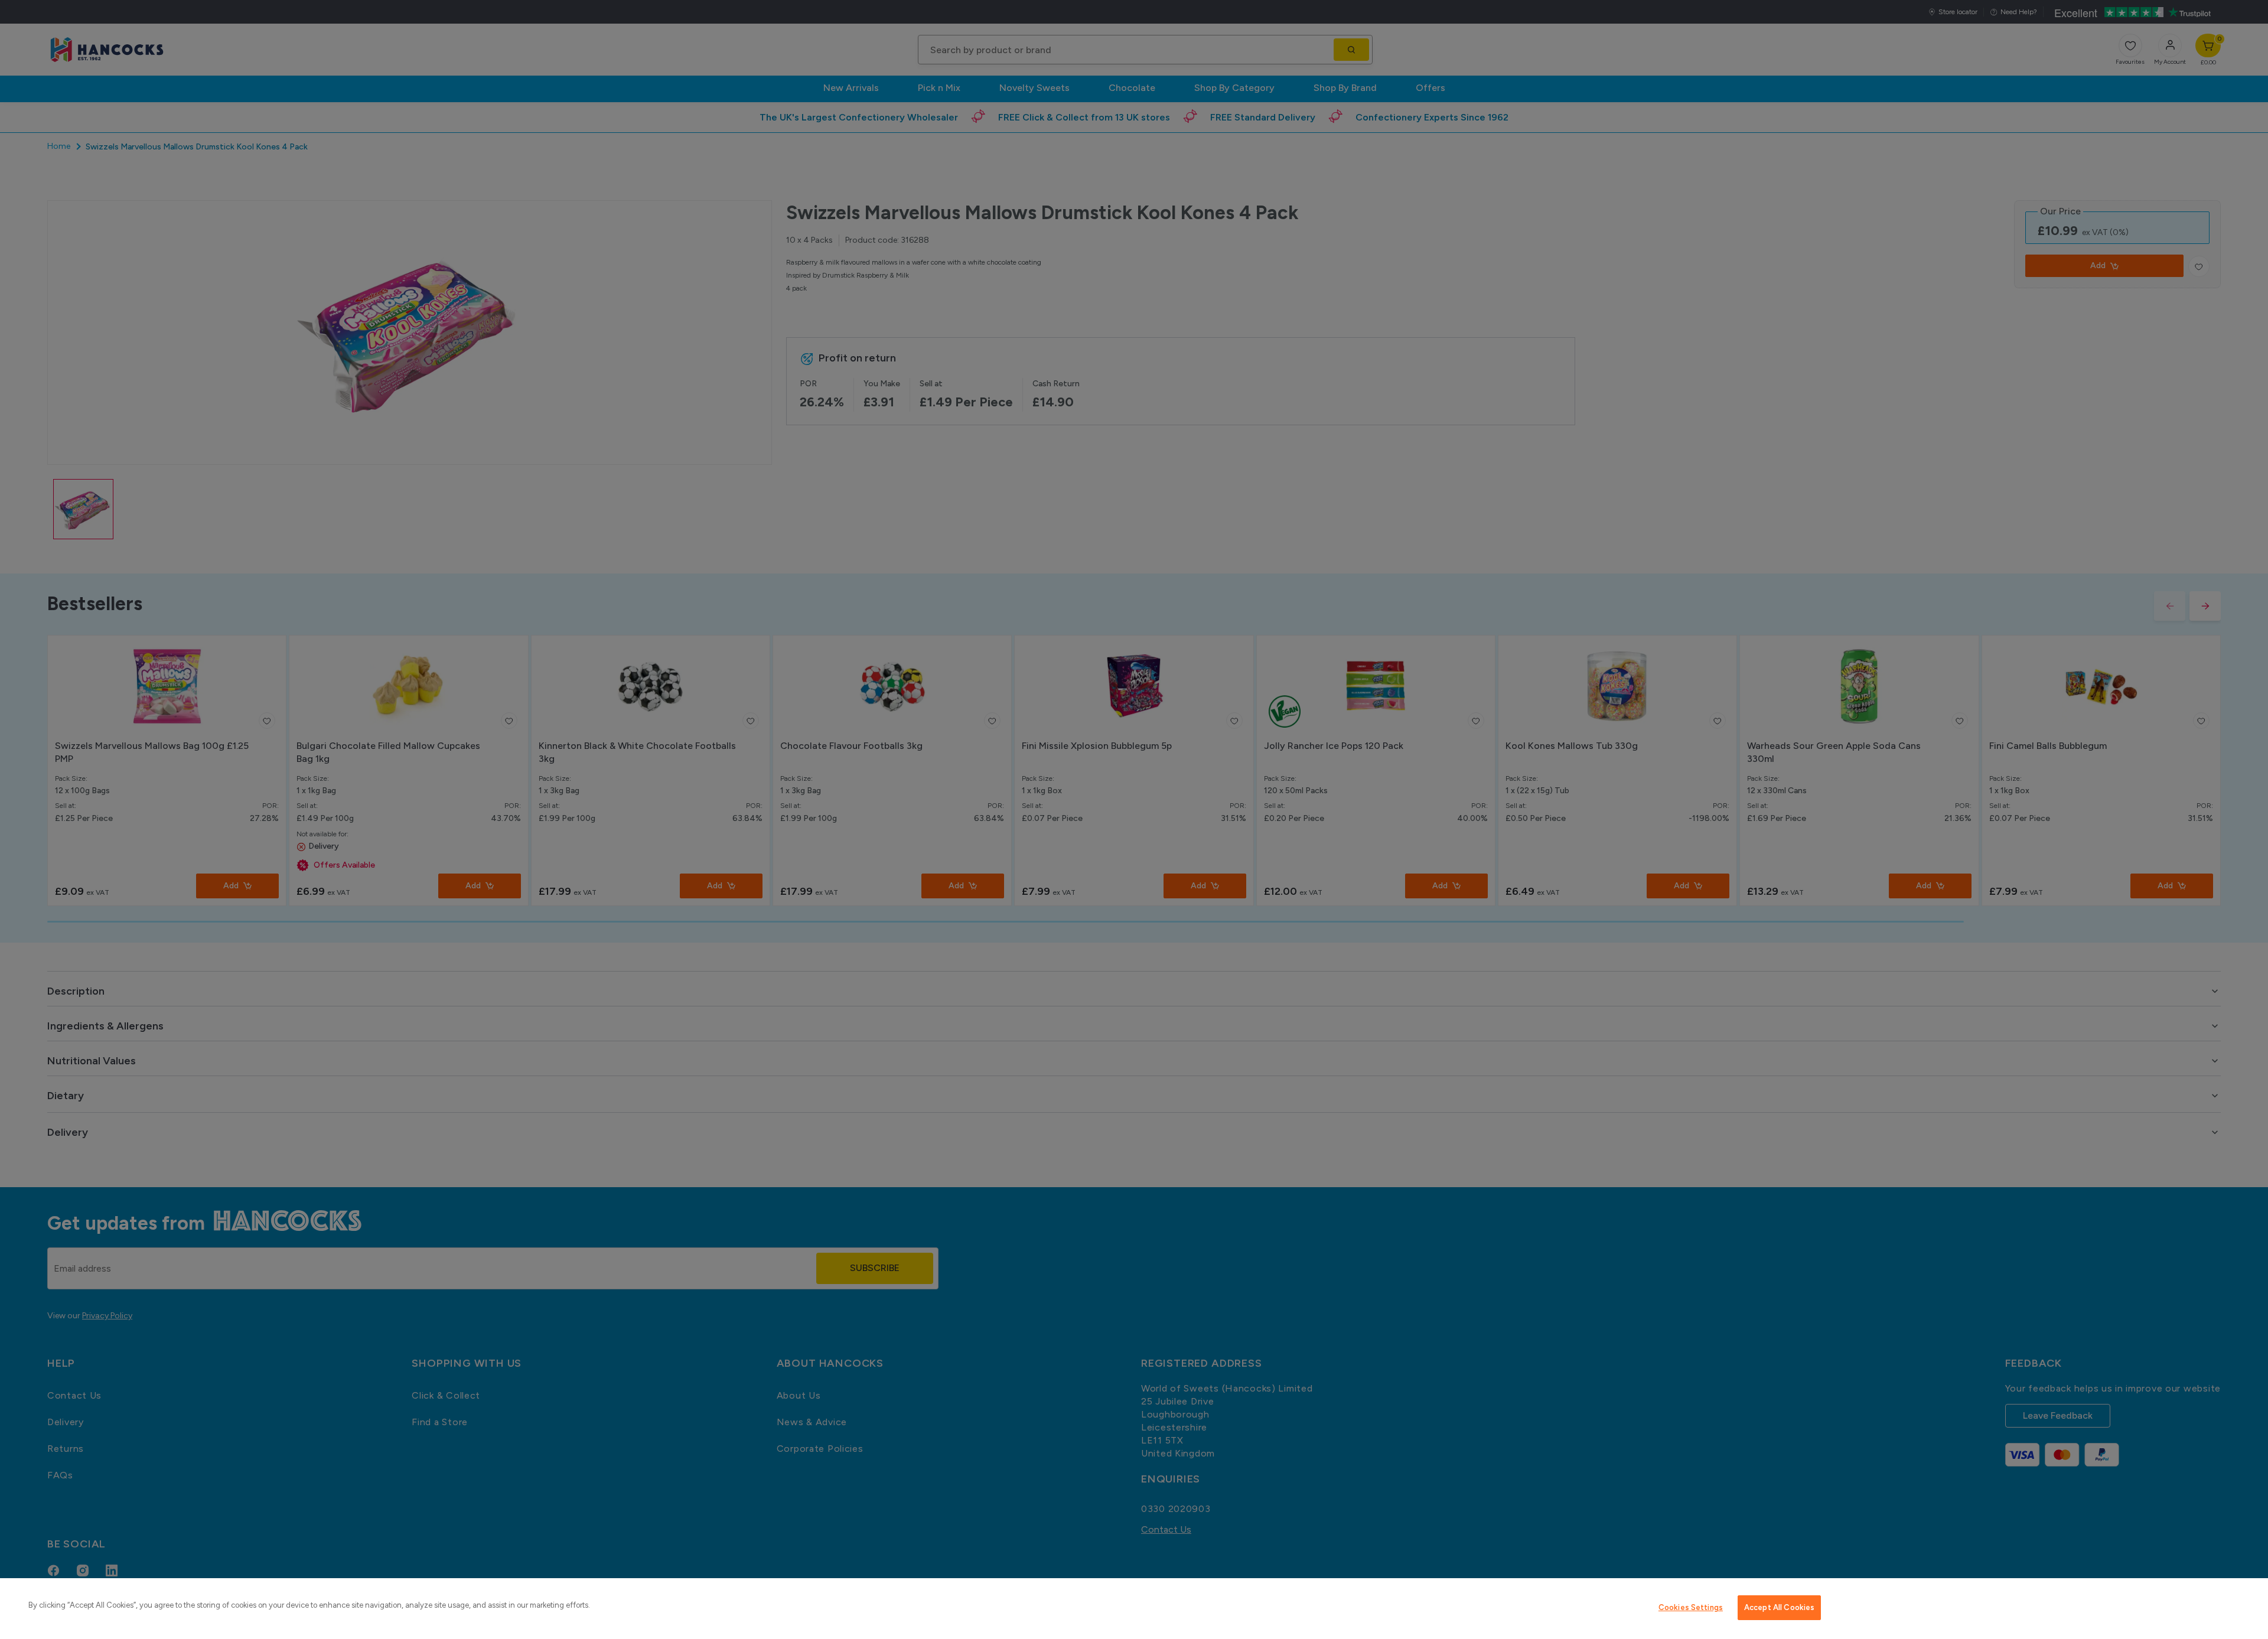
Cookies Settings (1691, 1607)
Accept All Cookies (1779, 1607)
